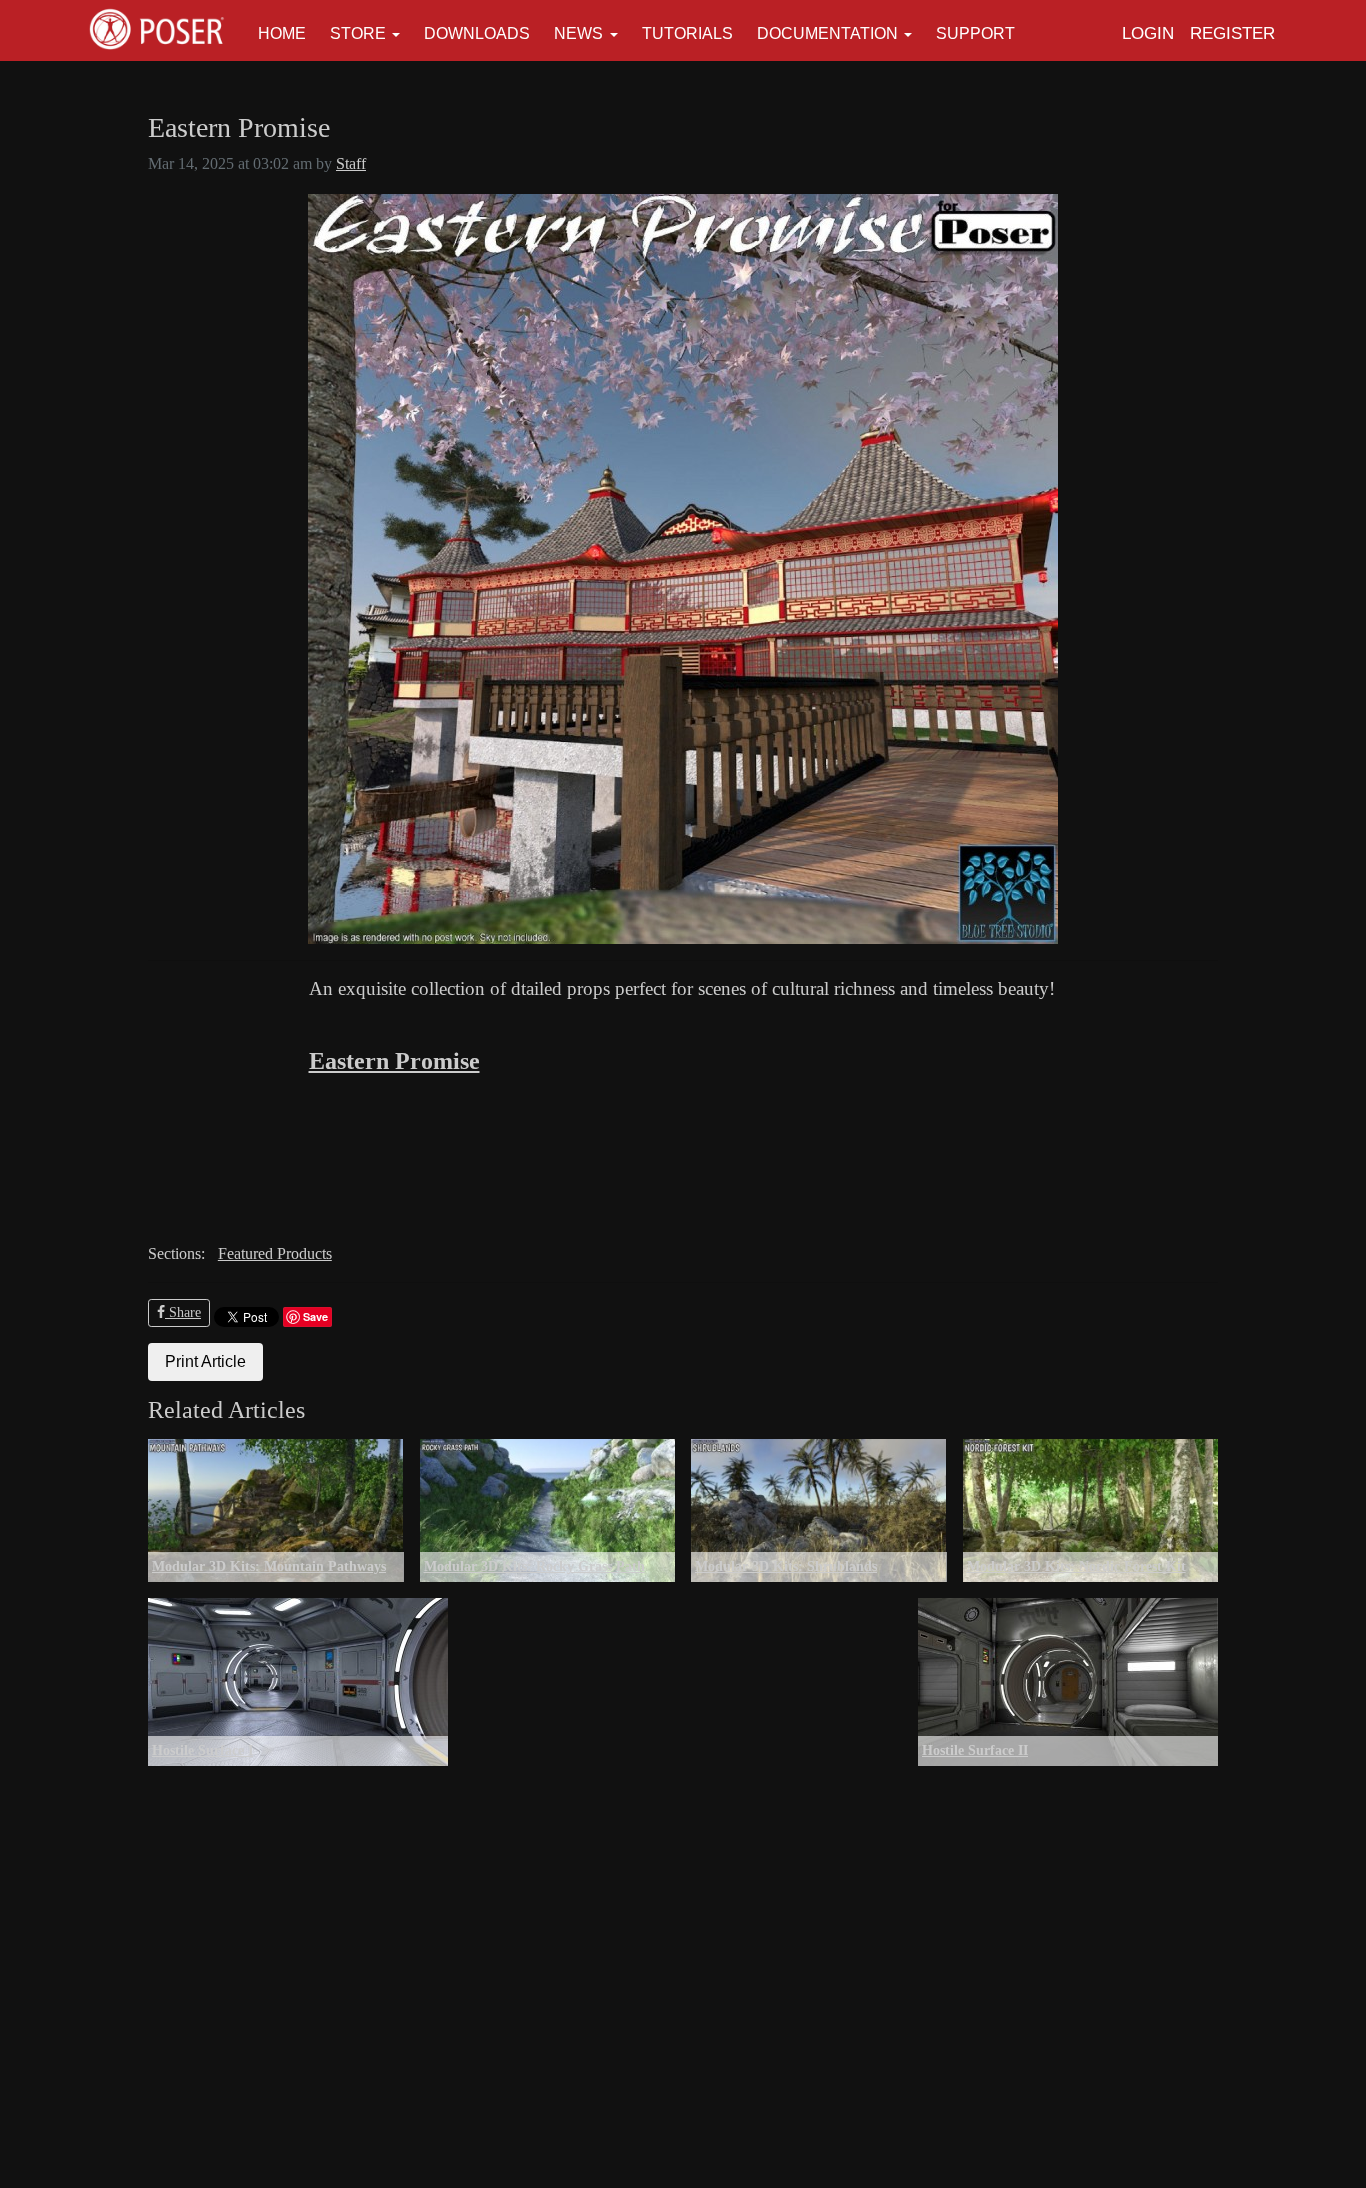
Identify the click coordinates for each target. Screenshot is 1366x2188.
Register (1232, 33)
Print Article (205, 1361)
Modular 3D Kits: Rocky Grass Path (534, 1566)
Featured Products (275, 1253)
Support (975, 33)
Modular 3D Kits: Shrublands (786, 1566)
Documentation (827, 33)
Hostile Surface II (975, 1750)
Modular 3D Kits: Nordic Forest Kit (1076, 1566)
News (578, 33)
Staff (351, 163)
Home (282, 33)
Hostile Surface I (202, 1750)
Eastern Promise (394, 1061)
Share (183, 1312)
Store (358, 33)
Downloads (477, 33)
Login (1148, 33)
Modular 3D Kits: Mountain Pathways (269, 1566)
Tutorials (687, 33)
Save (315, 1316)
